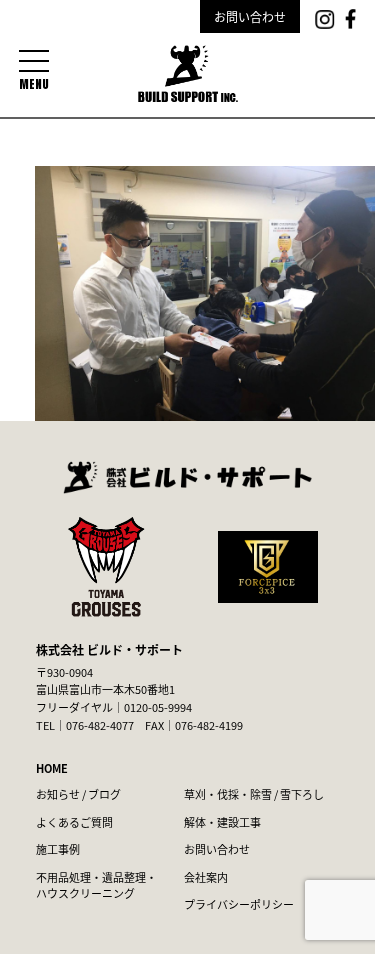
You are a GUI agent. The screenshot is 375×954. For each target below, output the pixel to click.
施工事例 (58, 849)
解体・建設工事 (222, 822)
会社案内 (206, 877)
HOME (52, 768)
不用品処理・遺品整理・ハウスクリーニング (96, 885)
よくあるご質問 (74, 822)
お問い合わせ (250, 16)
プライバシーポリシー (239, 904)
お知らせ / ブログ (78, 794)
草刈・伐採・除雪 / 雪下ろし (254, 794)
